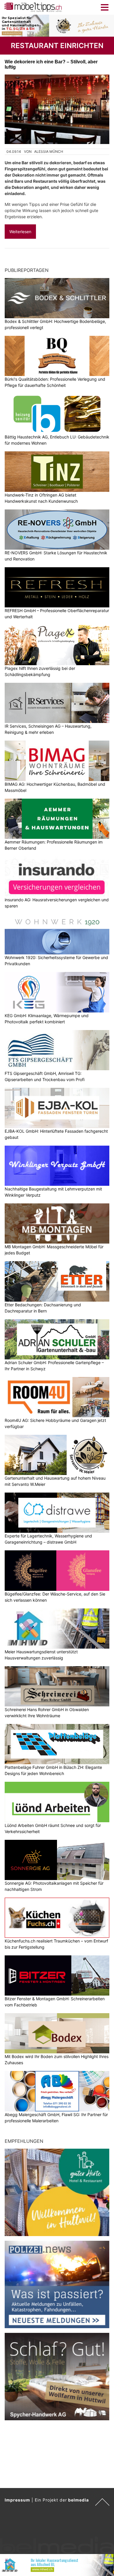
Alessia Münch (49, 151)
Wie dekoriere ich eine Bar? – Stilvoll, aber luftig (51, 64)
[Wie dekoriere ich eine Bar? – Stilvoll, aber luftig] (57, 109)
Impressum (17, 2500)
